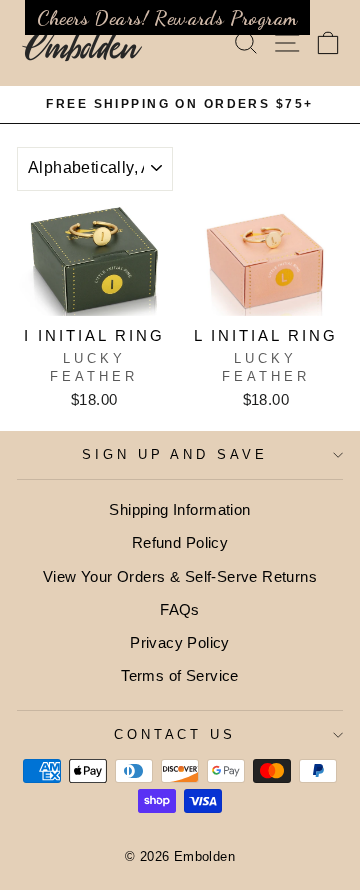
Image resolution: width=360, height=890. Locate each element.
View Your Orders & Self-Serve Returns (180, 576)
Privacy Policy (180, 642)
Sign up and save (175, 454)
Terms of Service (180, 675)
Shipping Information (179, 509)
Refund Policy (180, 542)
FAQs (180, 609)
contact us (175, 734)
